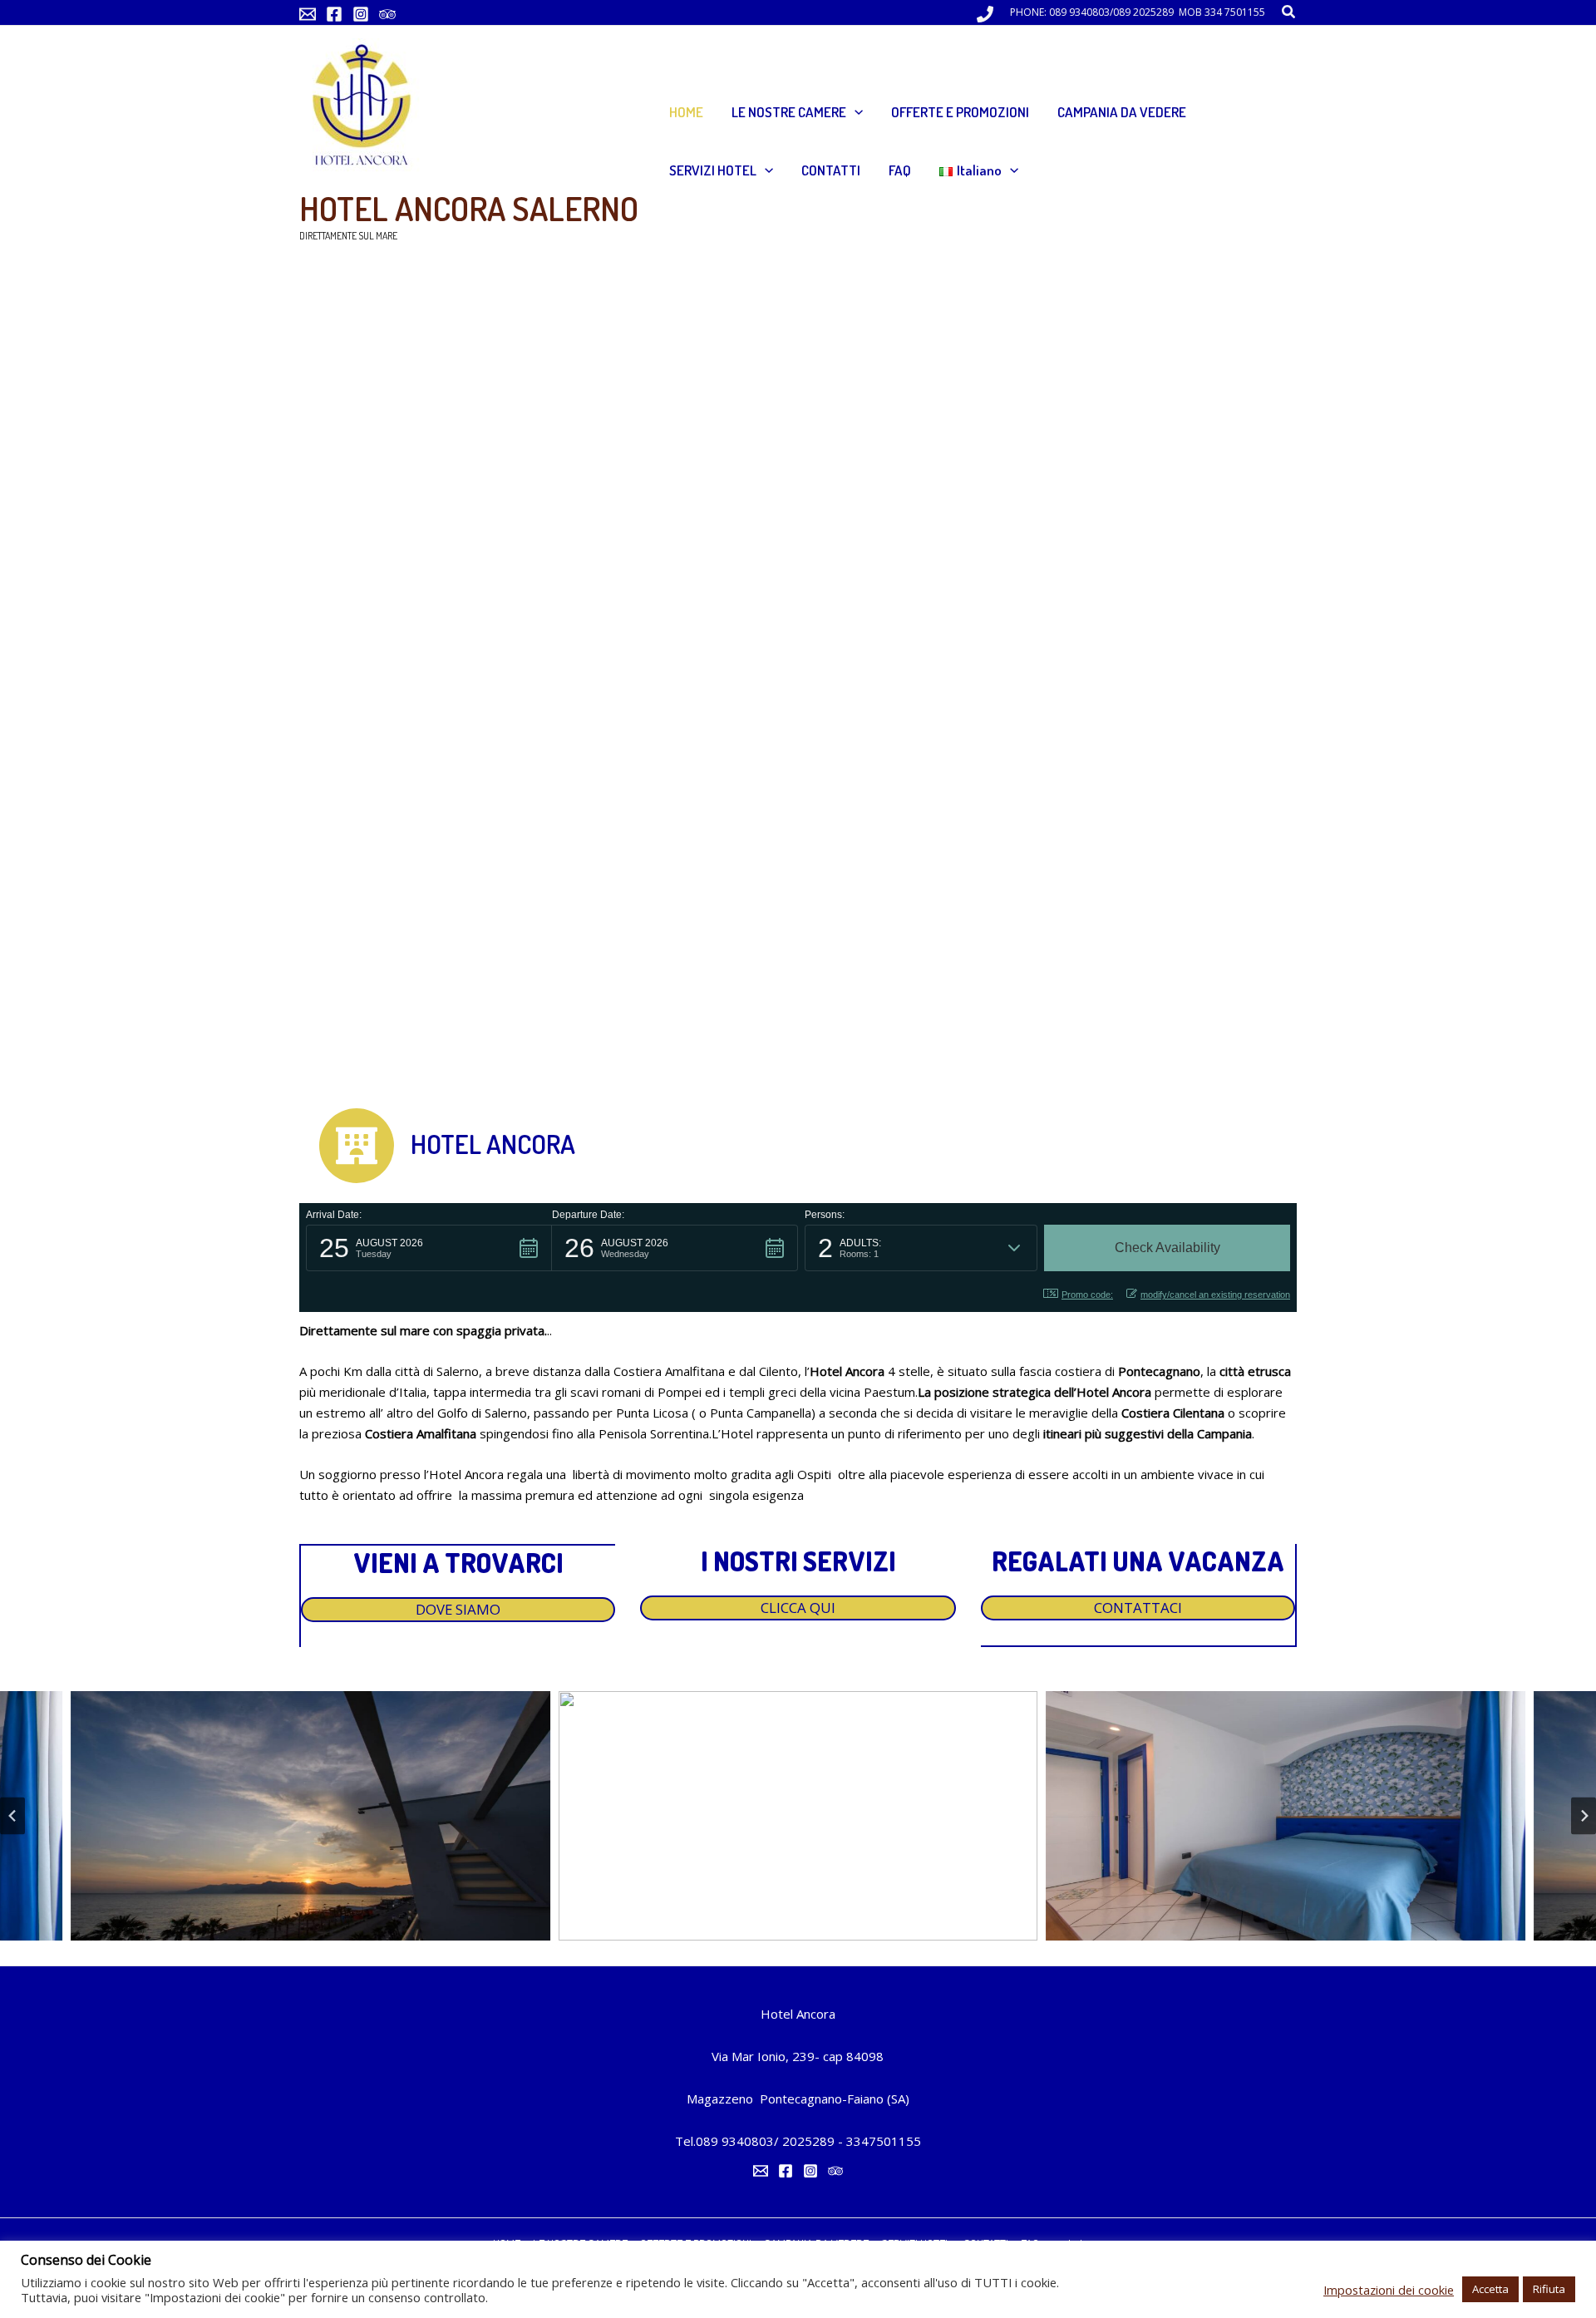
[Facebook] (334, 14)
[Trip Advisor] (387, 14)
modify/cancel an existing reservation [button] (1215, 1295)
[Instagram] (361, 14)
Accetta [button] (1490, 2289)
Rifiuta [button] (1549, 2289)
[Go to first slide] (1584, 1815)
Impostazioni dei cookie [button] (1389, 2290)
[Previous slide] (12, 1815)
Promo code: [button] (1087, 1295)
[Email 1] (308, 14)
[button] (1289, 12)
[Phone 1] (985, 14)
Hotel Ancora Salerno (469, 208)
